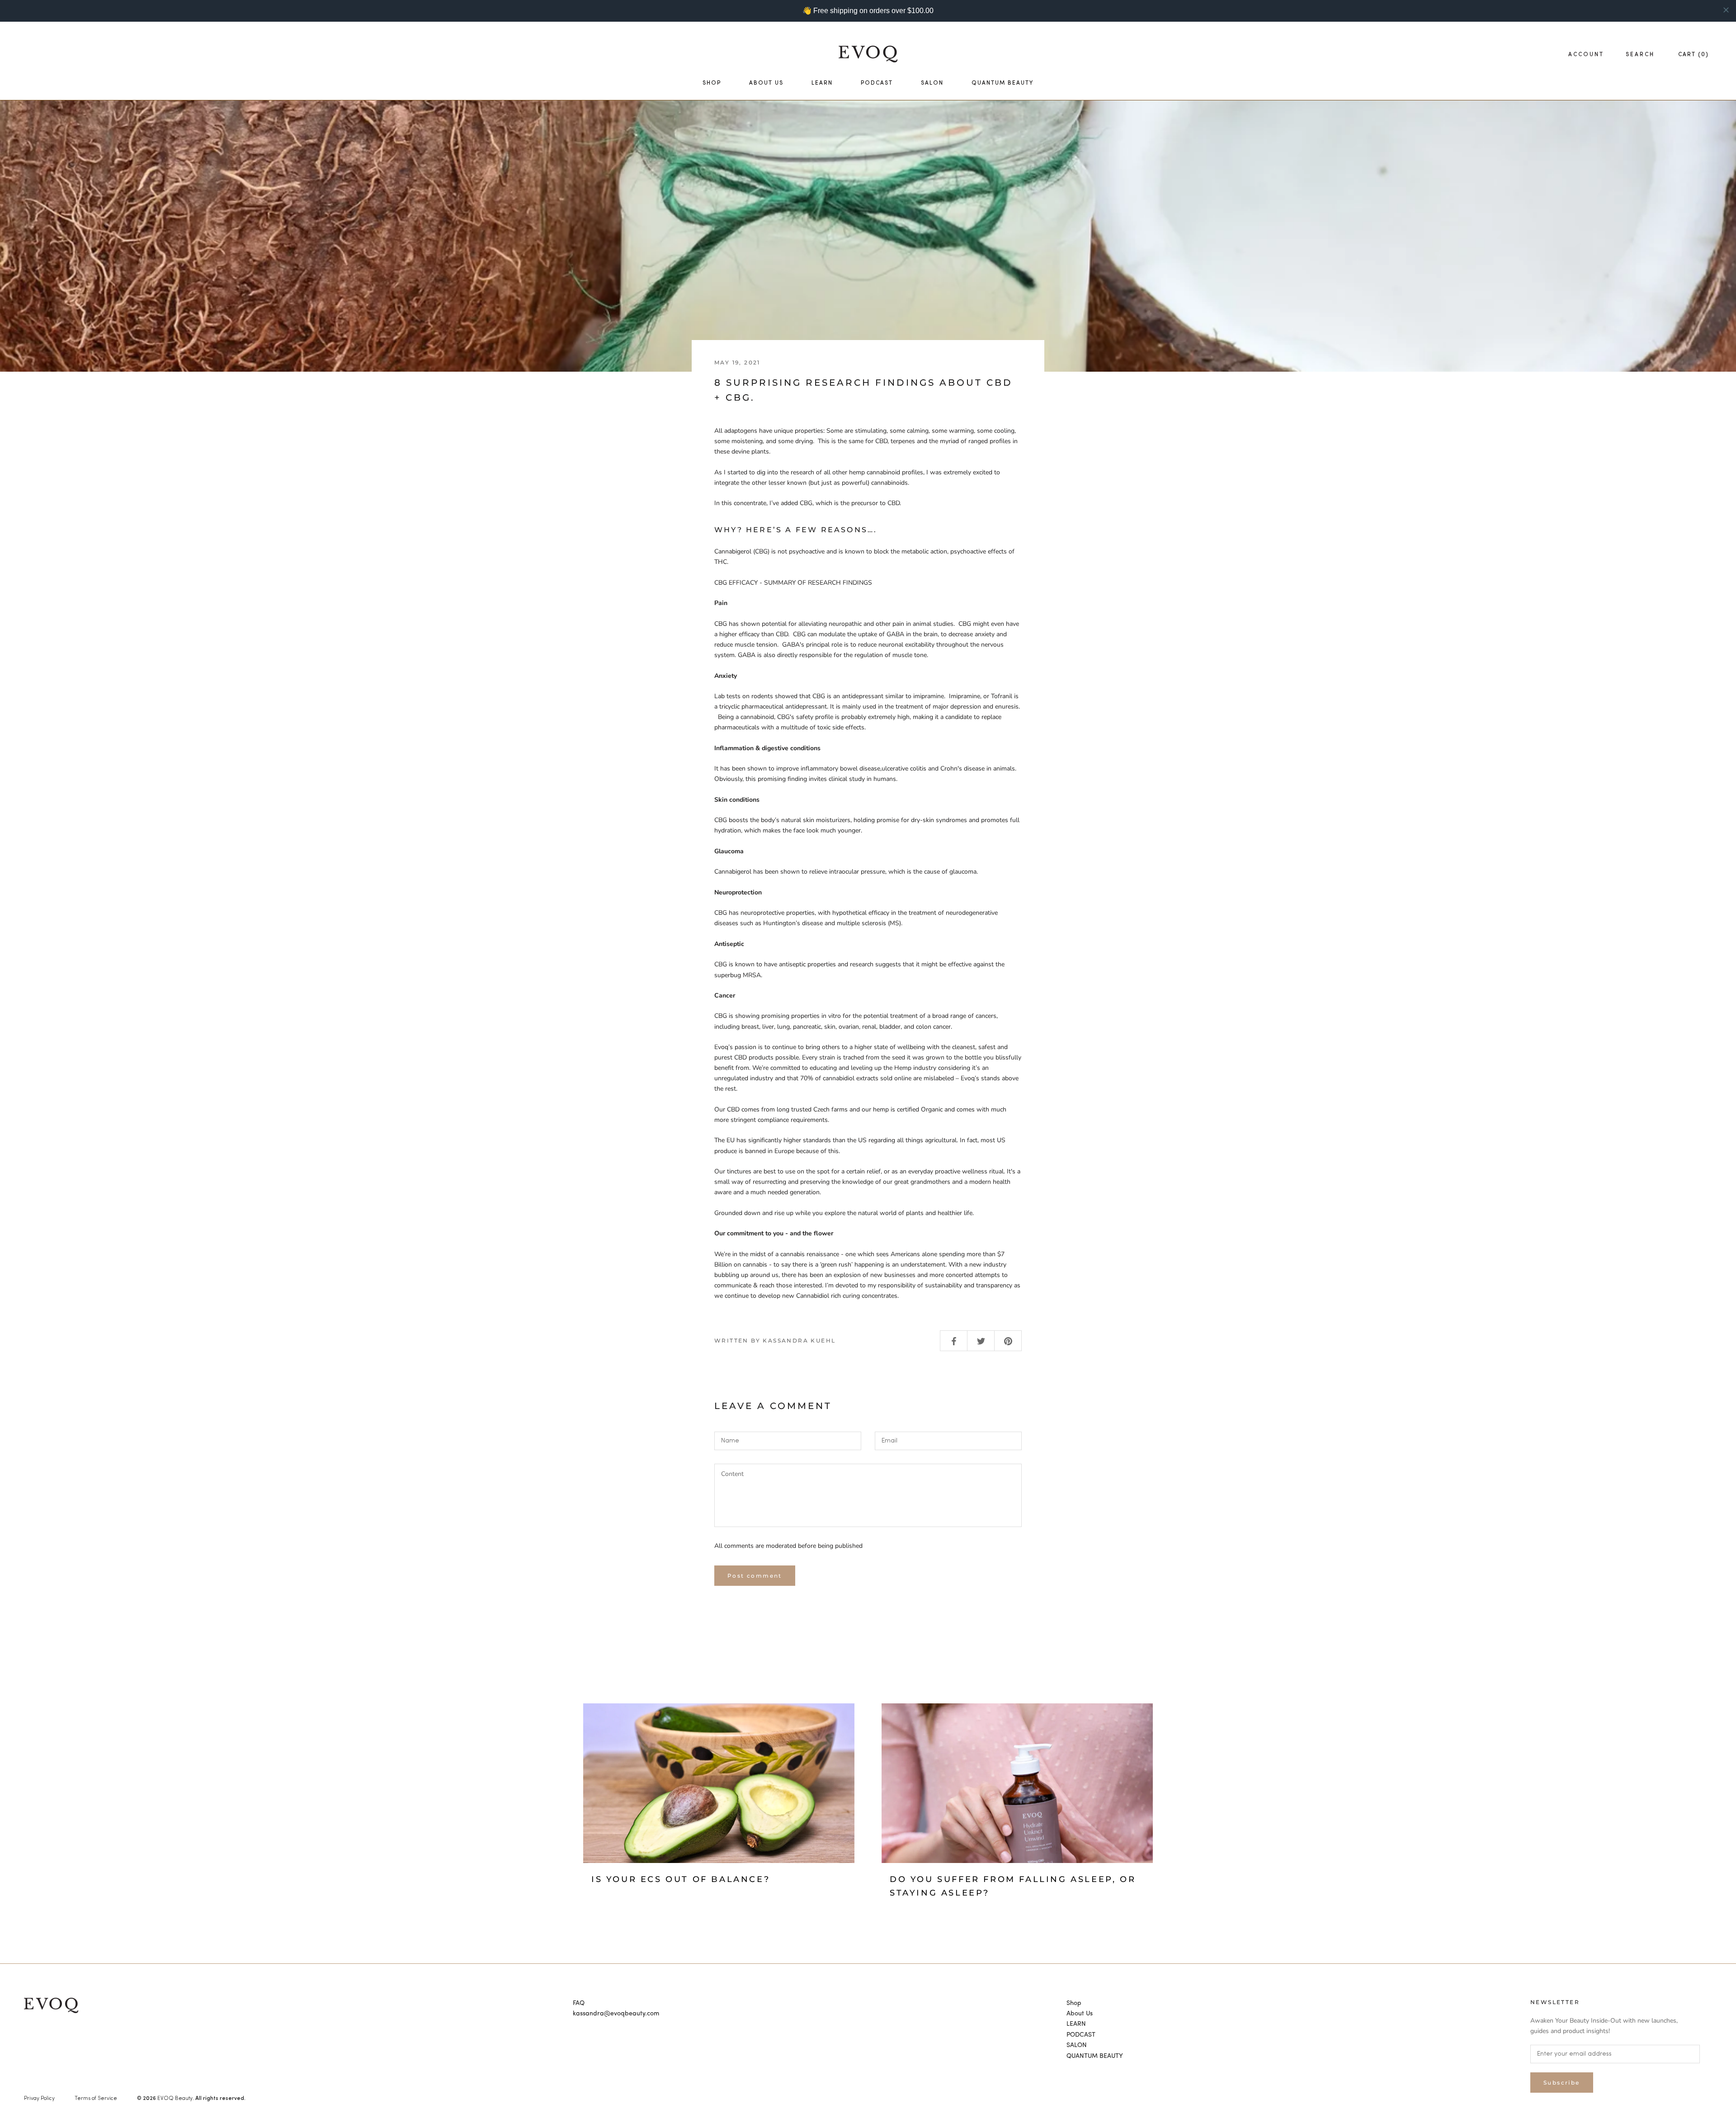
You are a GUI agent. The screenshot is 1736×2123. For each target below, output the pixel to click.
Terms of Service (96, 2099)
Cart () (1694, 55)
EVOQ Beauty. (176, 2099)
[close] (1726, 10)
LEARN (822, 83)
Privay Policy (39, 2099)
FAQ (579, 2003)
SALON (932, 83)
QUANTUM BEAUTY (1002, 83)
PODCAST (877, 83)
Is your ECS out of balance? (681, 1879)
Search (1640, 55)
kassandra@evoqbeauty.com (616, 2014)
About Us (766, 83)
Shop (712, 83)
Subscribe (1562, 2083)
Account (1586, 55)
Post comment (755, 1576)
